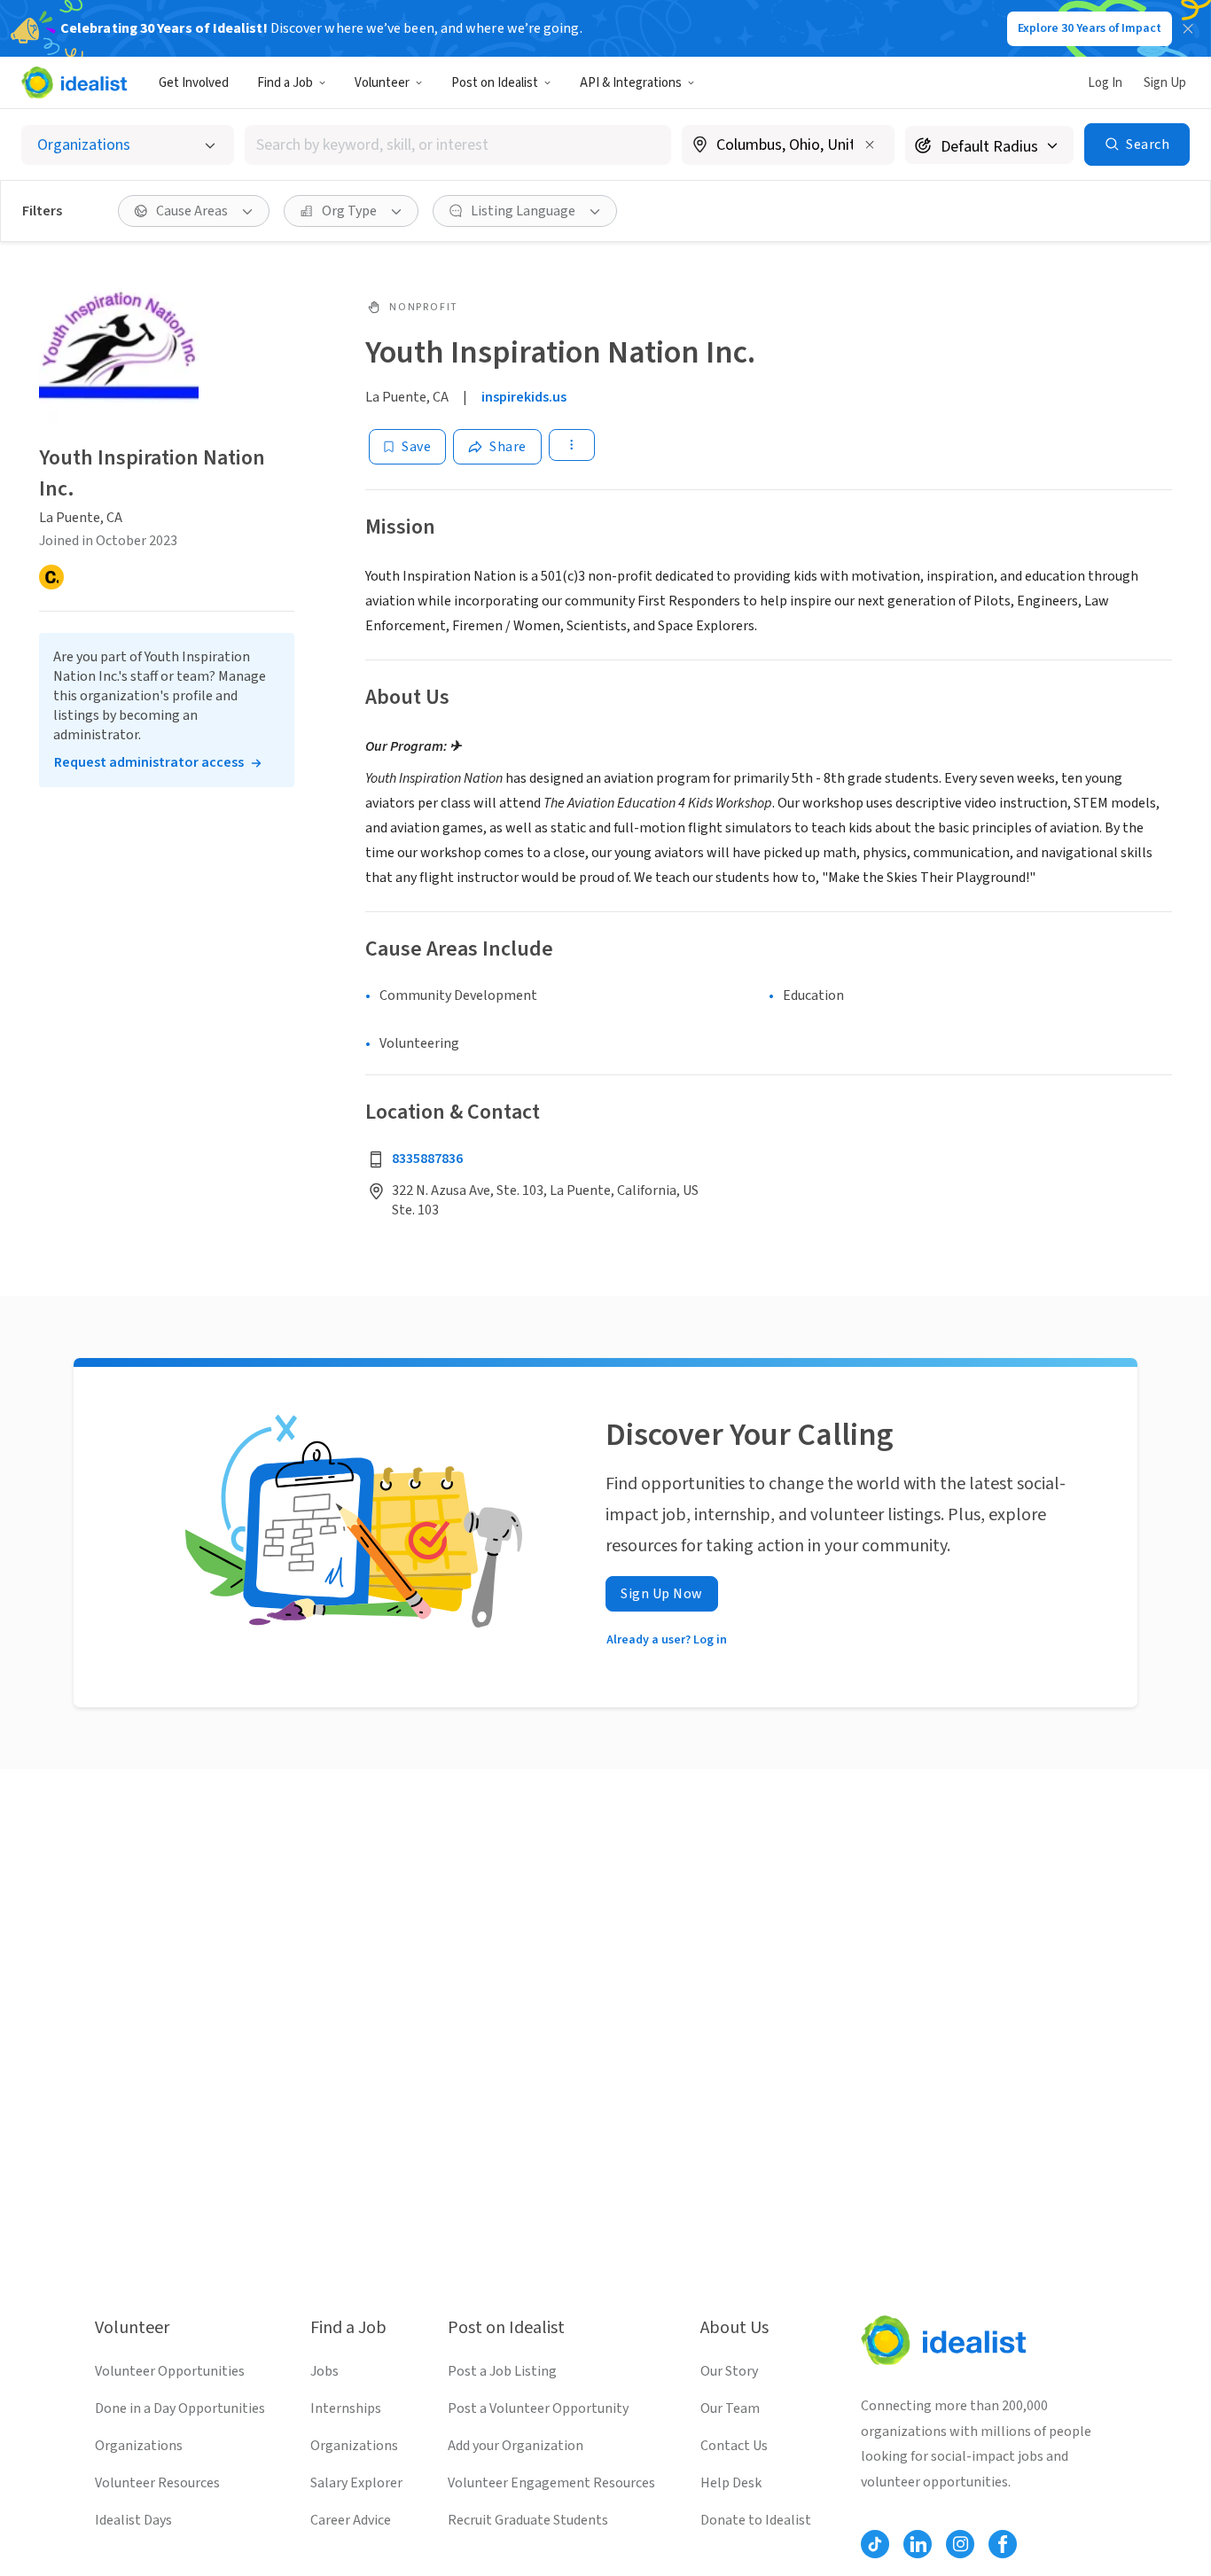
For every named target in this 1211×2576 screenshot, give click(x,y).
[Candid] (51, 577)
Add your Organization (516, 2446)
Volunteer (382, 83)
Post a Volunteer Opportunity (538, 2408)
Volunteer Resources (157, 2483)
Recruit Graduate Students (528, 2520)
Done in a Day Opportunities (180, 2408)
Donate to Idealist (756, 2520)
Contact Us (734, 2446)
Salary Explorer (356, 2483)
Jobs (324, 2371)
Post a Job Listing (502, 2371)
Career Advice (351, 2520)
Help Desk (731, 2483)
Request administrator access (149, 762)
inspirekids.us (524, 397)
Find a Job (285, 83)
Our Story (729, 2371)
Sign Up (1165, 83)
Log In (1105, 83)
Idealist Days (133, 2520)
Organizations (139, 2446)
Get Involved (194, 83)
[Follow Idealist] (875, 2544)
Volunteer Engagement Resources (551, 2483)
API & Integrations (631, 83)
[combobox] (458, 145)
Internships (346, 2408)
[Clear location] (870, 144)
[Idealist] (74, 82)
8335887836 (427, 1159)
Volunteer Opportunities (170, 2371)
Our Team (730, 2408)
